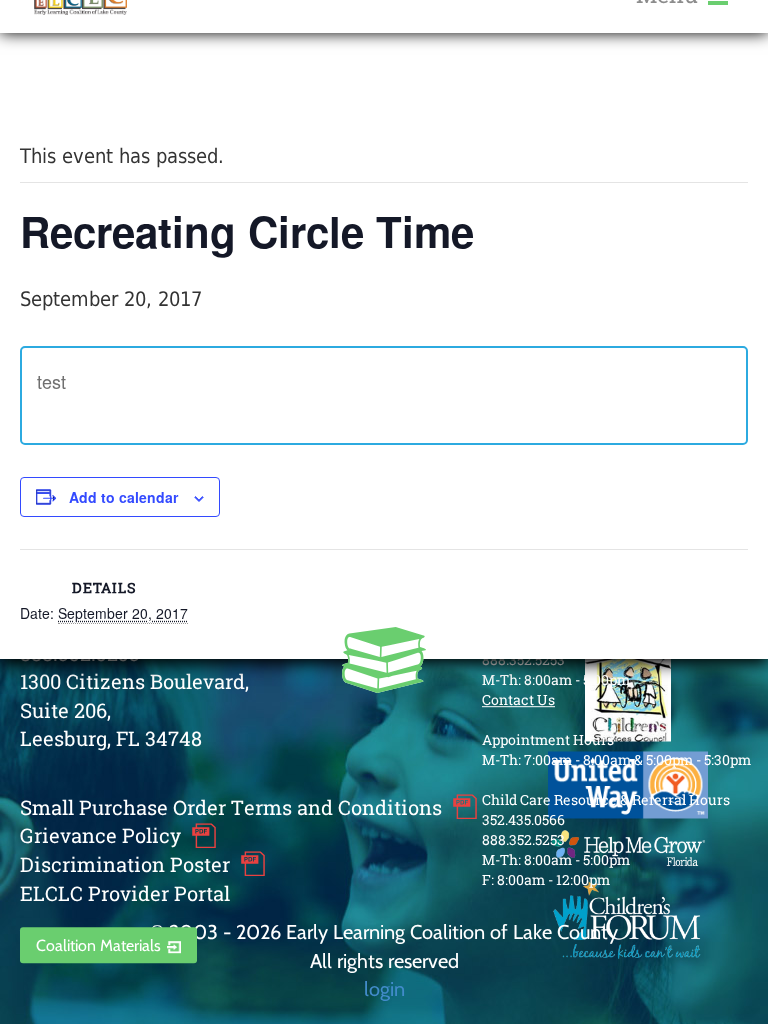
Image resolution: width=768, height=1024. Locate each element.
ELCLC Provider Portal (125, 893)
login (384, 988)
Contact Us (518, 699)
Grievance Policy (100, 836)
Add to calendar (123, 497)
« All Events (65, 88)
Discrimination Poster (125, 864)
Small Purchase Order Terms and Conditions (231, 807)
